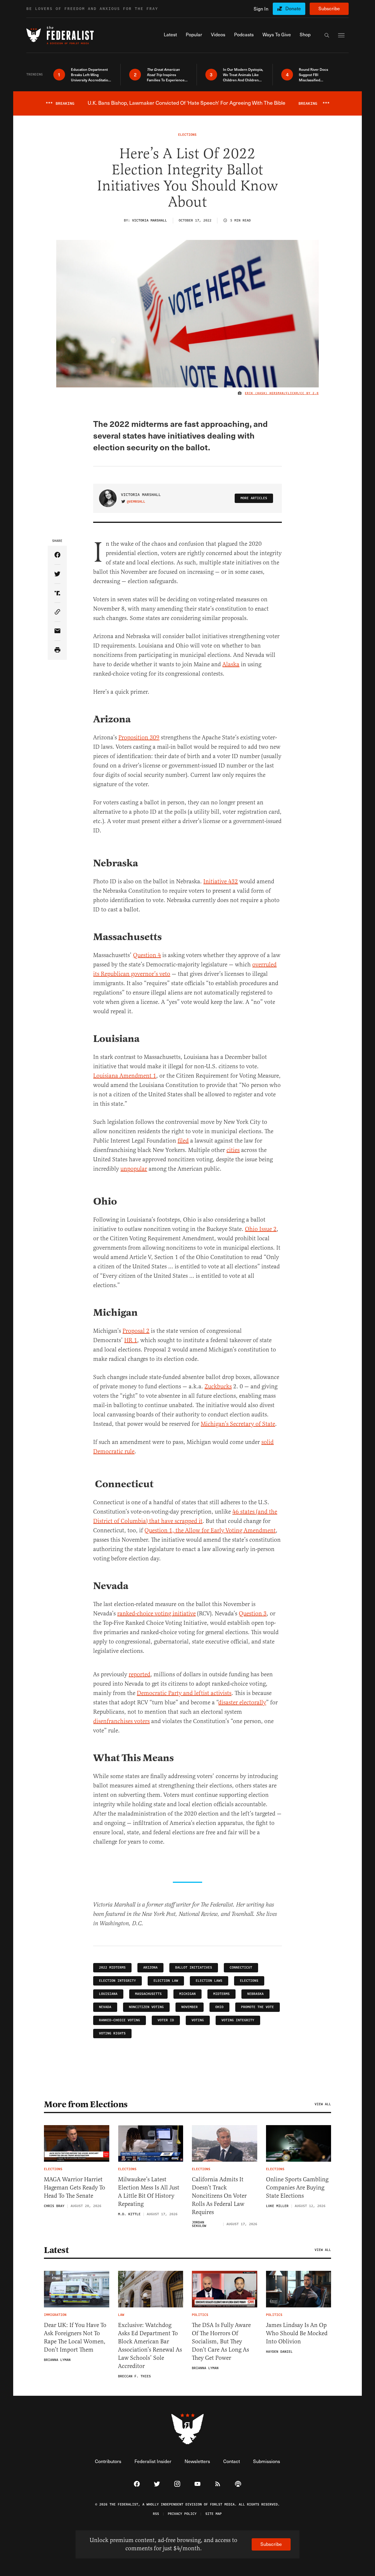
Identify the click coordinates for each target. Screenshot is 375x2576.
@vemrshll (136, 502)
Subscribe (329, 8)
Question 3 (253, 1614)
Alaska (231, 664)
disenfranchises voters (121, 1721)
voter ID (166, 2020)
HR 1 (131, 1340)
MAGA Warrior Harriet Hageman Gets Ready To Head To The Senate (75, 2188)
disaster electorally (242, 1702)
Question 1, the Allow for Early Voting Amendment (210, 1530)
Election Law (166, 1981)
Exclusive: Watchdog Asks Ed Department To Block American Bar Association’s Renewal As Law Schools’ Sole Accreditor (150, 2346)
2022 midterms (112, 1968)
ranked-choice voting (120, 2020)
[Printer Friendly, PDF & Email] (57, 650)
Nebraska (255, 1994)
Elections (249, 1981)
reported (139, 1674)
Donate (293, 8)
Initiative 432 (221, 881)
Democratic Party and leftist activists (184, 1693)
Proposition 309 (139, 737)
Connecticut (241, 1968)
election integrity (117, 1981)
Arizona (150, 1968)
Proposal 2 (136, 1331)
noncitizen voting (146, 2007)
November (190, 2007)
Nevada (105, 2007)
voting (198, 2020)
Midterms (221, 1994)
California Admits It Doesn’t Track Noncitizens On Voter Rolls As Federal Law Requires (219, 2196)
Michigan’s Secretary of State (238, 1424)
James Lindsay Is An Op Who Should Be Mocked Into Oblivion (297, 2333)
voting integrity (238, 2020)
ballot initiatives (194, 1968)
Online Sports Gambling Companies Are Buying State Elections (297, 2188)
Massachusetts (148, 1994)
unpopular (134, 1169)
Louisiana (108, 1994)
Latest (56, 2250)
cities (233, 1150)
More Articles (254, 498)
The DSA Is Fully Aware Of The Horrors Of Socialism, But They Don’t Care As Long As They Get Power (221, 2341)
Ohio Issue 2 (261, 1229)
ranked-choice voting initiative (156, 1614)
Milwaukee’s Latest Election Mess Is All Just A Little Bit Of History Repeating (149, 2192)
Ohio (219, 2007)
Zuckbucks (218, 1386)
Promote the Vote (258, 2007)
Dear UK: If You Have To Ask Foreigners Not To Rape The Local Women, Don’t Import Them (75, 2337)
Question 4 (147, 955)
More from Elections (86, 2104)
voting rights (112, 2033)
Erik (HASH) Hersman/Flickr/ (273, 393)
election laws (209, 1981)
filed (183, 1141)
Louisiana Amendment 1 (125, 1076)
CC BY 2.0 (310, 393)
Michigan (187, 1994)
